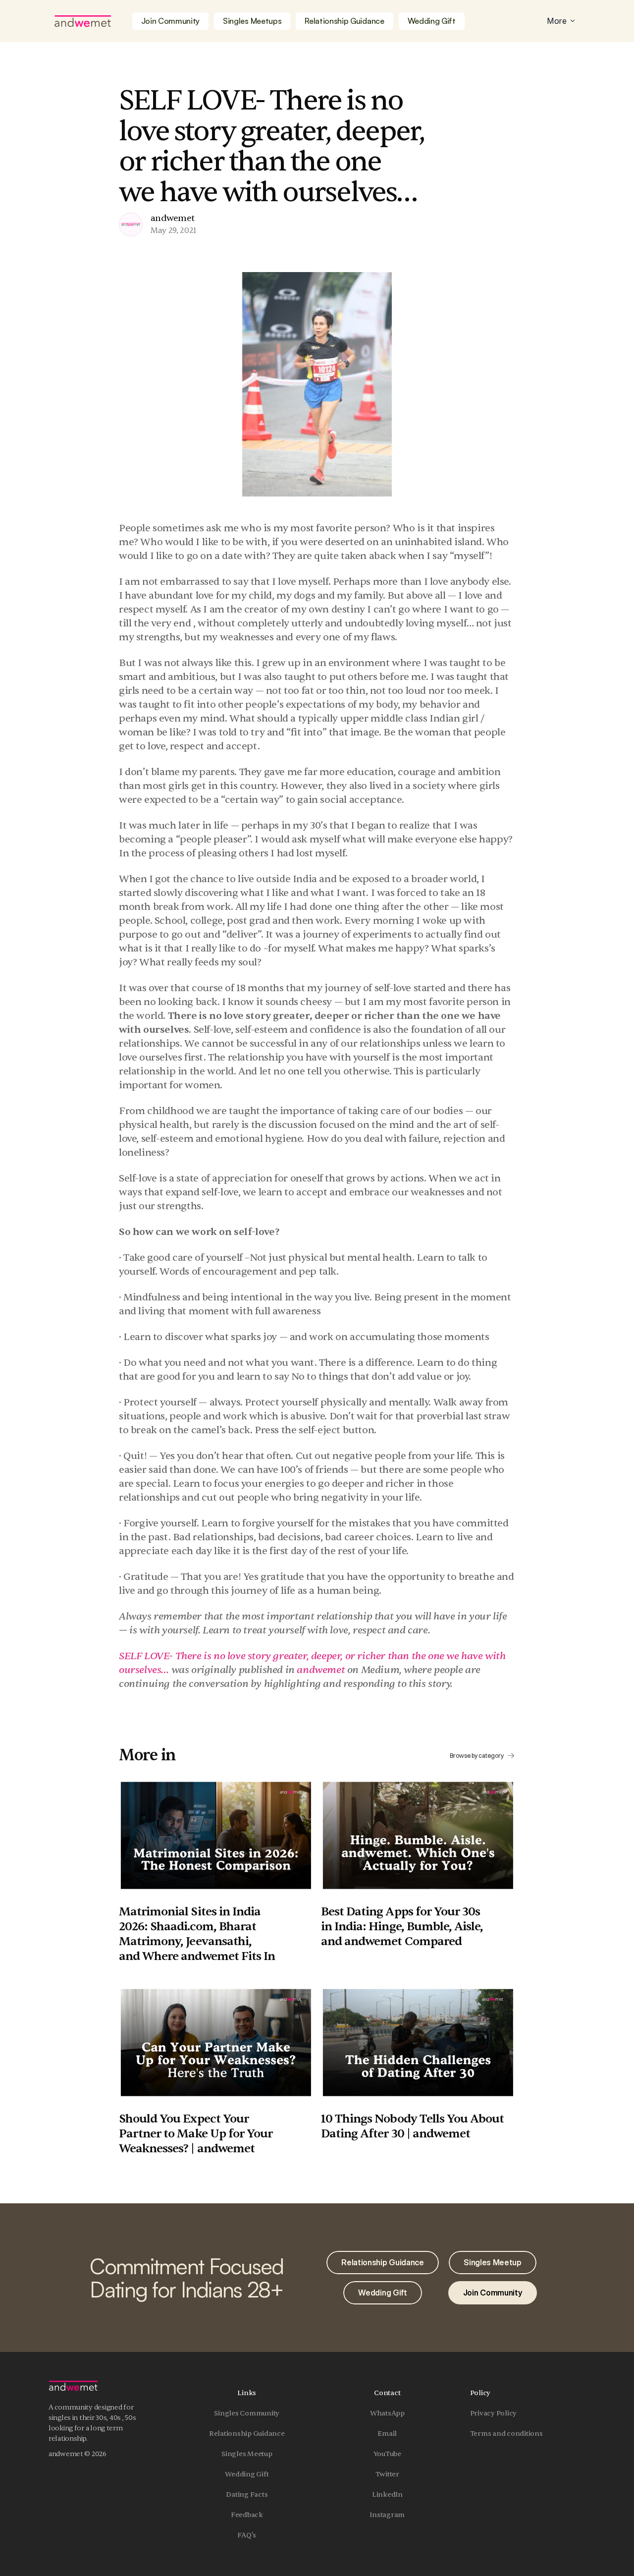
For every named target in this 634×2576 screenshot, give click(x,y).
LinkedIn (387, 2494)
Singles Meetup (247, 2454)
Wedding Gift (247, 2474)
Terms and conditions (506, 2434)
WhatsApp (387, 2413)
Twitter (387, 2474)
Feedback (247, 2515)
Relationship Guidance (247, 2434)
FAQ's (247, 2535)
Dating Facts (247, 2494)
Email (387, 2434)
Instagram (387, 2515)
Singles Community (247, 2413)
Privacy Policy (494, 2413)
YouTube (387, 2454)
